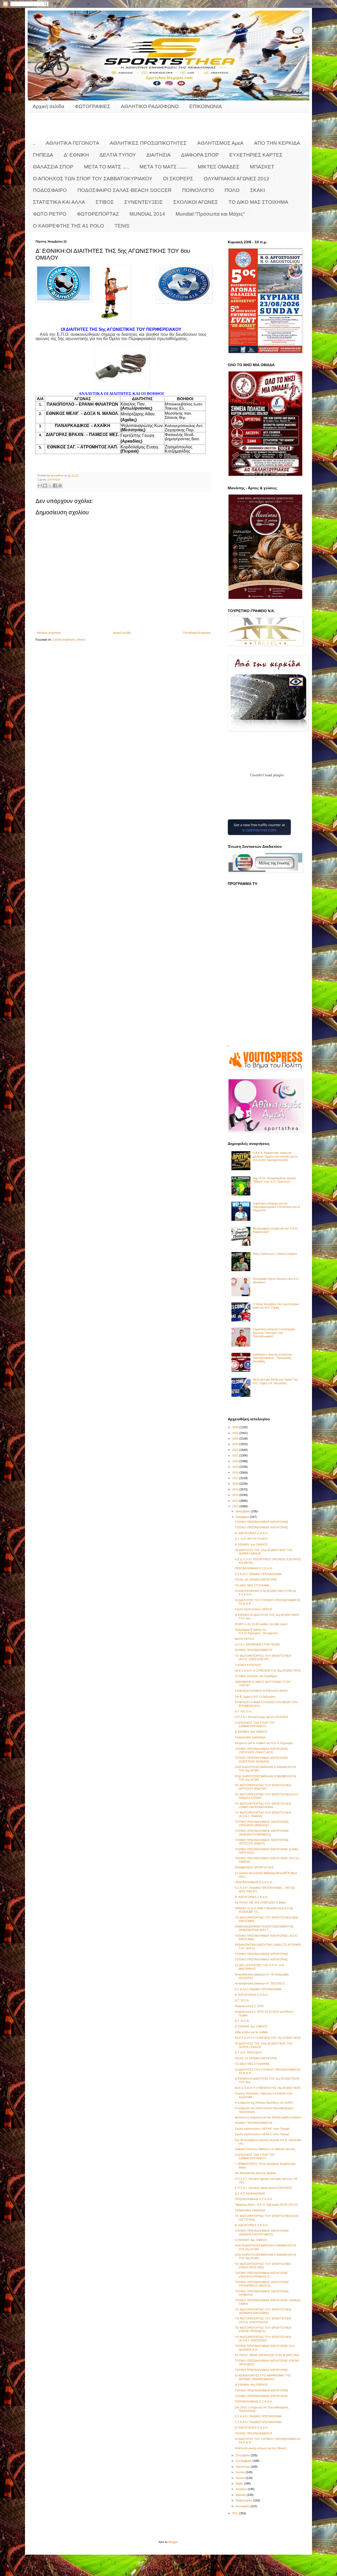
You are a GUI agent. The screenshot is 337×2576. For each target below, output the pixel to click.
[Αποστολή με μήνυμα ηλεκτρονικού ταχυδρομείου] (40, 486)
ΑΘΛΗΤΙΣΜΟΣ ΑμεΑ (220, 143)
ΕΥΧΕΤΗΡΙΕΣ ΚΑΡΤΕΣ (256, 155)
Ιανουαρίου (243, 2506)
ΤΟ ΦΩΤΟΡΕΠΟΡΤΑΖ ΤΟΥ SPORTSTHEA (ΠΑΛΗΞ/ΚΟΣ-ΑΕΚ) (263, 2266)
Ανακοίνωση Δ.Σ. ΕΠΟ (249, 2006)
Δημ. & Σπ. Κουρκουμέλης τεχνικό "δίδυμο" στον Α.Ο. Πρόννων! (274, 1180)
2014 (236, 1495)
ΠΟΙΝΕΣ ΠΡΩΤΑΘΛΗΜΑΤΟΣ (254, 1650)
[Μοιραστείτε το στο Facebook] (55, 486)
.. (34, 143)
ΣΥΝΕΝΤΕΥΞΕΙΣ (143, 202)
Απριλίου (242, 2489)
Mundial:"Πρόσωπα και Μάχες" (210, 214)
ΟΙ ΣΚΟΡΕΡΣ (178, 179)
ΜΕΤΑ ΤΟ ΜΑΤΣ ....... (163, 167)
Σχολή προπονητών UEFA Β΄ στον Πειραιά (262, 2129)
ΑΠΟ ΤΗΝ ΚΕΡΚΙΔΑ (277, 143)
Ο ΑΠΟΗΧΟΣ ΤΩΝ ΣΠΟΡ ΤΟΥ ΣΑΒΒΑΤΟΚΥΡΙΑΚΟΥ (93, 179)
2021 (236, 1455)
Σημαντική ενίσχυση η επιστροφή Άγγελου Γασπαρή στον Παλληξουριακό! (274, 1333)
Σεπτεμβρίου (244, 2461)
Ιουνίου (241, 2478)
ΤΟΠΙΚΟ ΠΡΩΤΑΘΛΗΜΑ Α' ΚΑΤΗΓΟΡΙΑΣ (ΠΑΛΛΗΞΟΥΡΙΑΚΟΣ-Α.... (261, 2275)
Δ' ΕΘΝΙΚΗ (76, 155)
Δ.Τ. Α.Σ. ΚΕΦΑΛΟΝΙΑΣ (250, 2194)
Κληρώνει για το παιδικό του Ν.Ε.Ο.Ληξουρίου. (264, 1743)
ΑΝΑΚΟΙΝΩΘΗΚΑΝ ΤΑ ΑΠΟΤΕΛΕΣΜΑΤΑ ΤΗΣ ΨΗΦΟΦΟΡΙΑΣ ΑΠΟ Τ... (264, 1928)
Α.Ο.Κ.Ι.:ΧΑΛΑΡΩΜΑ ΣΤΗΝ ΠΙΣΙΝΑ (257, 1644)
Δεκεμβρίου (243, 1511)
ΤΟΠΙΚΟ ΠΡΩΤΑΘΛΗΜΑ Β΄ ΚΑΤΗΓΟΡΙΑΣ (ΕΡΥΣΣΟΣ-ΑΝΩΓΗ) (262, 1842)
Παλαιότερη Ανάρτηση (197, 633)
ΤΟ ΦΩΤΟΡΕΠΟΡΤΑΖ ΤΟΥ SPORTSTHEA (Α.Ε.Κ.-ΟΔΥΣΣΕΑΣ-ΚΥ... (263, 1657)
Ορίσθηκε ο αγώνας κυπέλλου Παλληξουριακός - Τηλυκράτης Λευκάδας (272, 1358)
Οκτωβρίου (243, 2455)
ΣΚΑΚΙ (257, 190)
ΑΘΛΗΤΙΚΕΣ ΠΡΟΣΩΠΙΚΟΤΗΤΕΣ (148, 143)
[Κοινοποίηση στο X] (50, 486)
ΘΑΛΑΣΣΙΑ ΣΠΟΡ (53, 167)
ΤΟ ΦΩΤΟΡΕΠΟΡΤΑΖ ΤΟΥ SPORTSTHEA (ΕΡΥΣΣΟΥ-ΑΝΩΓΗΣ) (263, 1787)
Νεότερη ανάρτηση (49, 633)
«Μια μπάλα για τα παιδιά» (252, 2032)
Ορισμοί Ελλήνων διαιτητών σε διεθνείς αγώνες (265, 2149)
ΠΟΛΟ (232, 190)
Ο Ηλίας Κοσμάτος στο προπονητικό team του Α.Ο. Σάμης (276, 1306)
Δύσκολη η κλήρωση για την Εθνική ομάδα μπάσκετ (268, 2117)
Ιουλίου (241, 2472)
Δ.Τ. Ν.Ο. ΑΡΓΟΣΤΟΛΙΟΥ (251, 1539)
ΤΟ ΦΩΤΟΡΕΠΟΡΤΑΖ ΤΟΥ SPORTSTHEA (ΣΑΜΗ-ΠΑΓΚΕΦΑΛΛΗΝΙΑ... (263, 1805)
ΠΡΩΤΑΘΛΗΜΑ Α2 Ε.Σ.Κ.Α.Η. (254, 1568)
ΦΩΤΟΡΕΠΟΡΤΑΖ (98, 214)
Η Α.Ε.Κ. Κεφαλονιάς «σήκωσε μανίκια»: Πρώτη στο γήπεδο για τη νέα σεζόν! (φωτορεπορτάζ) (275, 1156)
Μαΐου (240, 2483)
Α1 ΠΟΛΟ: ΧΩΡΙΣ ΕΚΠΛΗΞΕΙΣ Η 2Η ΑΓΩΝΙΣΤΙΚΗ (267, 2355)
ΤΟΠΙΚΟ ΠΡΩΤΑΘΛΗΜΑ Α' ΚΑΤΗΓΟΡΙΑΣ (261, 1527)
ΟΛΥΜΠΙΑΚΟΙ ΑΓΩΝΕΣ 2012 (237, 179)
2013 (236, 1501)
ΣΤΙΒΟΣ (105, 202)
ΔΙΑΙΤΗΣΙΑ (158, 155)
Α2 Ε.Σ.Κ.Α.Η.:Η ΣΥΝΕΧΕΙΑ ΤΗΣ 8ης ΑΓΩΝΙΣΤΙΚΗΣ (268, 1670)
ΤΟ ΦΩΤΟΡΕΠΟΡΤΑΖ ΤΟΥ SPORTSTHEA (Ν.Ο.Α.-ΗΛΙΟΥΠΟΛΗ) (263, 2320)
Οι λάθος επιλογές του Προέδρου (256, 1676)
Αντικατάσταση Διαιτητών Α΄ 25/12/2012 (260, 1983)
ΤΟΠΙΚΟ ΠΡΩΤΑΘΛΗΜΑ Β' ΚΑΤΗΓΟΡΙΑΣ (262, 1522)
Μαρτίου (241, 2495)
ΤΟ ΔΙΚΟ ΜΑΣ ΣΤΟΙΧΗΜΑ (258, 202)
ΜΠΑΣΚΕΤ (262, 167)
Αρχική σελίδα (48, 106)
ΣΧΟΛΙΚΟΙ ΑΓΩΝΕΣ (196, 202)
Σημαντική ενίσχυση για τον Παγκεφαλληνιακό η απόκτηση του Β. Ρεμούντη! (277, 1207)
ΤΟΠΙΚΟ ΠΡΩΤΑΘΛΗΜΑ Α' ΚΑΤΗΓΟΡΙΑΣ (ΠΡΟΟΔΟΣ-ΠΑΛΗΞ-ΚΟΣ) (261, 1751)
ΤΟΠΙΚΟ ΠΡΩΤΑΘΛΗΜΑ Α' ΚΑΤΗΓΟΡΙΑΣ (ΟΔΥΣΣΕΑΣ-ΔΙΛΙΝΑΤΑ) (261, 1759)
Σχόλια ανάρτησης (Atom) (69, 640)
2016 (236, 1484)
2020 (236, 1461)
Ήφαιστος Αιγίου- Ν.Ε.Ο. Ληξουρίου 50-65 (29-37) (266, 2205)
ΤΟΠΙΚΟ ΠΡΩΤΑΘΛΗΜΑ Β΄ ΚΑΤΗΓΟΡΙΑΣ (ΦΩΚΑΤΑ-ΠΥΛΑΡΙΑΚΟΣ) (262, 1832)
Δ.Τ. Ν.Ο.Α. (242, 2000)
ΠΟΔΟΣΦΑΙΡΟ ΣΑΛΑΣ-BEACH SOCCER (125, 190)
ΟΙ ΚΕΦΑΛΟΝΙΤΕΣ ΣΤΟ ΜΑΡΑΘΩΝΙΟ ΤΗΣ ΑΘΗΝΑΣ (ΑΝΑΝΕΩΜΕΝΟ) (263, 2377)
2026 (236, 1427)
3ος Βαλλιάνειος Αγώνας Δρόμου (256, 2173)
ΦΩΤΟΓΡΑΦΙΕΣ (93, 106)
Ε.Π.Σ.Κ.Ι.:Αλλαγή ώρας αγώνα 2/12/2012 (262, 1717)
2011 (236, 2513)
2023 (236, 1444)
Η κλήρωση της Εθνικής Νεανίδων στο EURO (264, 2103)
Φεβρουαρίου (244, 2500)
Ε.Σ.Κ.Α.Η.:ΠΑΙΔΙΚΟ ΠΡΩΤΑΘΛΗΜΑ (258, 1574)
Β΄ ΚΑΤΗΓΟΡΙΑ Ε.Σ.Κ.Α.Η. (252, 1533)
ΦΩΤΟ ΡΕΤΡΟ (50, 214)
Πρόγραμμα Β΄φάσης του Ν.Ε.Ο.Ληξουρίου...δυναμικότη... (257, 1631)
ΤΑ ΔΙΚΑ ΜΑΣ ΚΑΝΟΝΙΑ (250, 1737)
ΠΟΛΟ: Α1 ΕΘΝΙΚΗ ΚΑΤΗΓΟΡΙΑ (256, 1580)
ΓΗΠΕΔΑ (43, 155)
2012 (236, 1506)
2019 (236, 1467)
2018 (236, 1473)
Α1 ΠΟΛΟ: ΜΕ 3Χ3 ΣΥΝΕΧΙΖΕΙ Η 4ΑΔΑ (260, 1902)
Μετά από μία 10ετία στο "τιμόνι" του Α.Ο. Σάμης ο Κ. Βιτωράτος (275, 1381)
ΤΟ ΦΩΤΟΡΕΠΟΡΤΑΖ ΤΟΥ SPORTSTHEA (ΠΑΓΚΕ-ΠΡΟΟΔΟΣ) (263, 2329)
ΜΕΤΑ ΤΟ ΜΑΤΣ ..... (106, 167)
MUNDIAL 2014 (147, 214)
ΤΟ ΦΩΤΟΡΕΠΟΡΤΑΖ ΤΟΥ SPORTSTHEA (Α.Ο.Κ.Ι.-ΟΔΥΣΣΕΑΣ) (263, 2339)
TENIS (122, 226)
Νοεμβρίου (243, 1517)
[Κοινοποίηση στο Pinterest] (60, 486)
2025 (236, 1433)
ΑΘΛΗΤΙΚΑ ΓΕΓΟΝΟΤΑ (73, 143)
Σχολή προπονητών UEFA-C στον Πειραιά (262, 2134)
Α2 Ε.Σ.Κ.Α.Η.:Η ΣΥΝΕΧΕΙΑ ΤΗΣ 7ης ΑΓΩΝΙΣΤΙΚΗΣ (268, 2038)
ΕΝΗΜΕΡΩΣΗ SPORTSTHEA (254, 1867)
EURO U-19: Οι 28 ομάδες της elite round (261, 1624)
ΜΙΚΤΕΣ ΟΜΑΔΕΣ (219, 167)
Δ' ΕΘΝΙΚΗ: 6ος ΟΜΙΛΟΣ (251, 1544)
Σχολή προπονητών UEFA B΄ (254, 1609)
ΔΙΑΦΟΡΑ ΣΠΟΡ (200, 155)
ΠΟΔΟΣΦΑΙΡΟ (50, 190)
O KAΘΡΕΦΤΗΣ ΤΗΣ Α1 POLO (68, 226)
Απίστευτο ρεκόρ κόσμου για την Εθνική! (261, 2448)
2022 (236, 1450)
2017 (236, 1478)
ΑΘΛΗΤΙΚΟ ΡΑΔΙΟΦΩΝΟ (150, 106)
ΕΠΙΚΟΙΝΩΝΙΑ (206, 106)
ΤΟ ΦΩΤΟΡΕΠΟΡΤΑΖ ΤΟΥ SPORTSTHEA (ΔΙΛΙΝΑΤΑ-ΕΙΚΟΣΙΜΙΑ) (263, 2311)
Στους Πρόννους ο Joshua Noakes (275, 1254)
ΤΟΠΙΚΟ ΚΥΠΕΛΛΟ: (248, 1665)
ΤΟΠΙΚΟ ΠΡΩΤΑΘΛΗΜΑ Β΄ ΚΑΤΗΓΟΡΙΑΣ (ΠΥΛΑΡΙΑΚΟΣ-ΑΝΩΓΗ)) (262, 2284)
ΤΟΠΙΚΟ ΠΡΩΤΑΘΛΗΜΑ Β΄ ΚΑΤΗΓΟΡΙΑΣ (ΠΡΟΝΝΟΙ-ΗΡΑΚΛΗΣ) (262, 1824)
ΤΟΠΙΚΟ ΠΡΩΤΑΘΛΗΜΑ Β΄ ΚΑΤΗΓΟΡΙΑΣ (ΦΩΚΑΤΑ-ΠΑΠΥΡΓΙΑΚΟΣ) (262, 2232)
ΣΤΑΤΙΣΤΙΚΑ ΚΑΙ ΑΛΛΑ (59, 202)
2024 (236, 1439)
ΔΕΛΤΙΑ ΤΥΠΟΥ (118, 155)
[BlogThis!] (45, 486)
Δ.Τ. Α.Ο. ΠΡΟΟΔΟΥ (248, 2052)
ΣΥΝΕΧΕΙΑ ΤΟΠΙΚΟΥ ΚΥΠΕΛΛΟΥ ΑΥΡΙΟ (261, 1691)
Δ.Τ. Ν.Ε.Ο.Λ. (243, 1711)
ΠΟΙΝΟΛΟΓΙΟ (198, 190)
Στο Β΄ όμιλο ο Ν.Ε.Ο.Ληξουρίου (255, 1697)
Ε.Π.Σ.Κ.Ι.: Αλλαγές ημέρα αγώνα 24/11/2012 (263, 2188)
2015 (236, 1489)
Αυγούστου (243, 2467)
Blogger (173, 2542)
